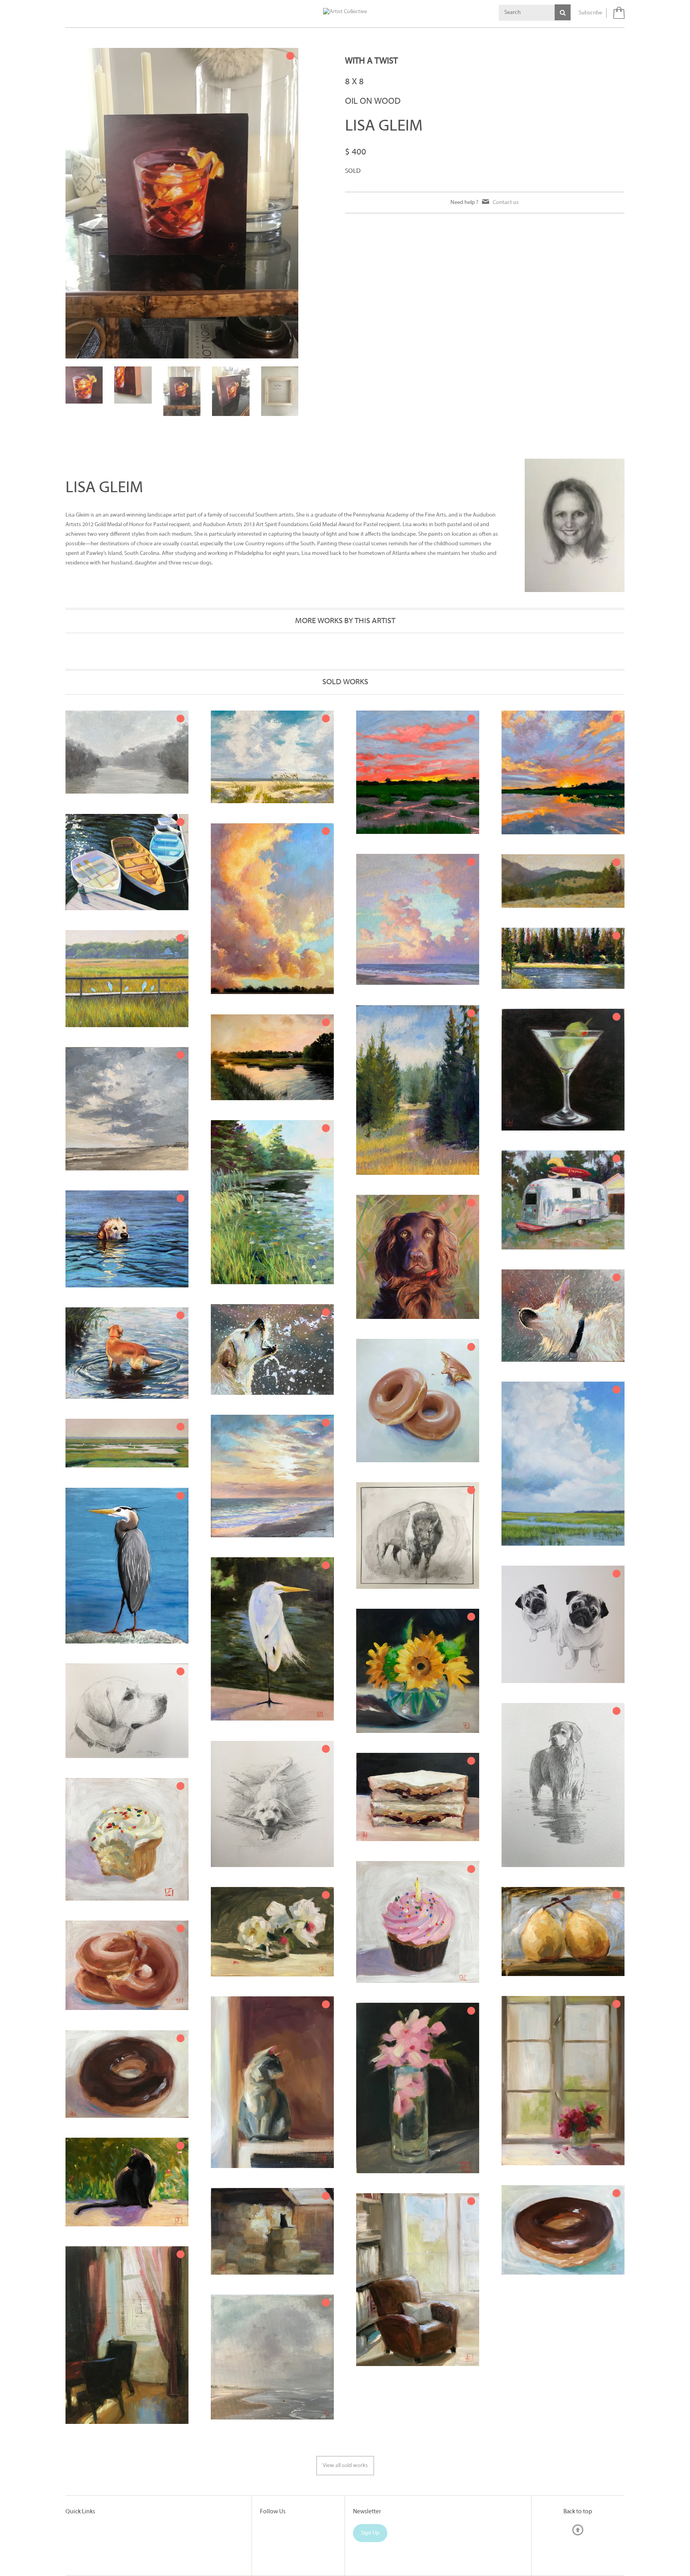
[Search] (563, 12)
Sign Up (370, 2533)
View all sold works (345, 2466)
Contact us (506, 203)
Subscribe (590, 13)
